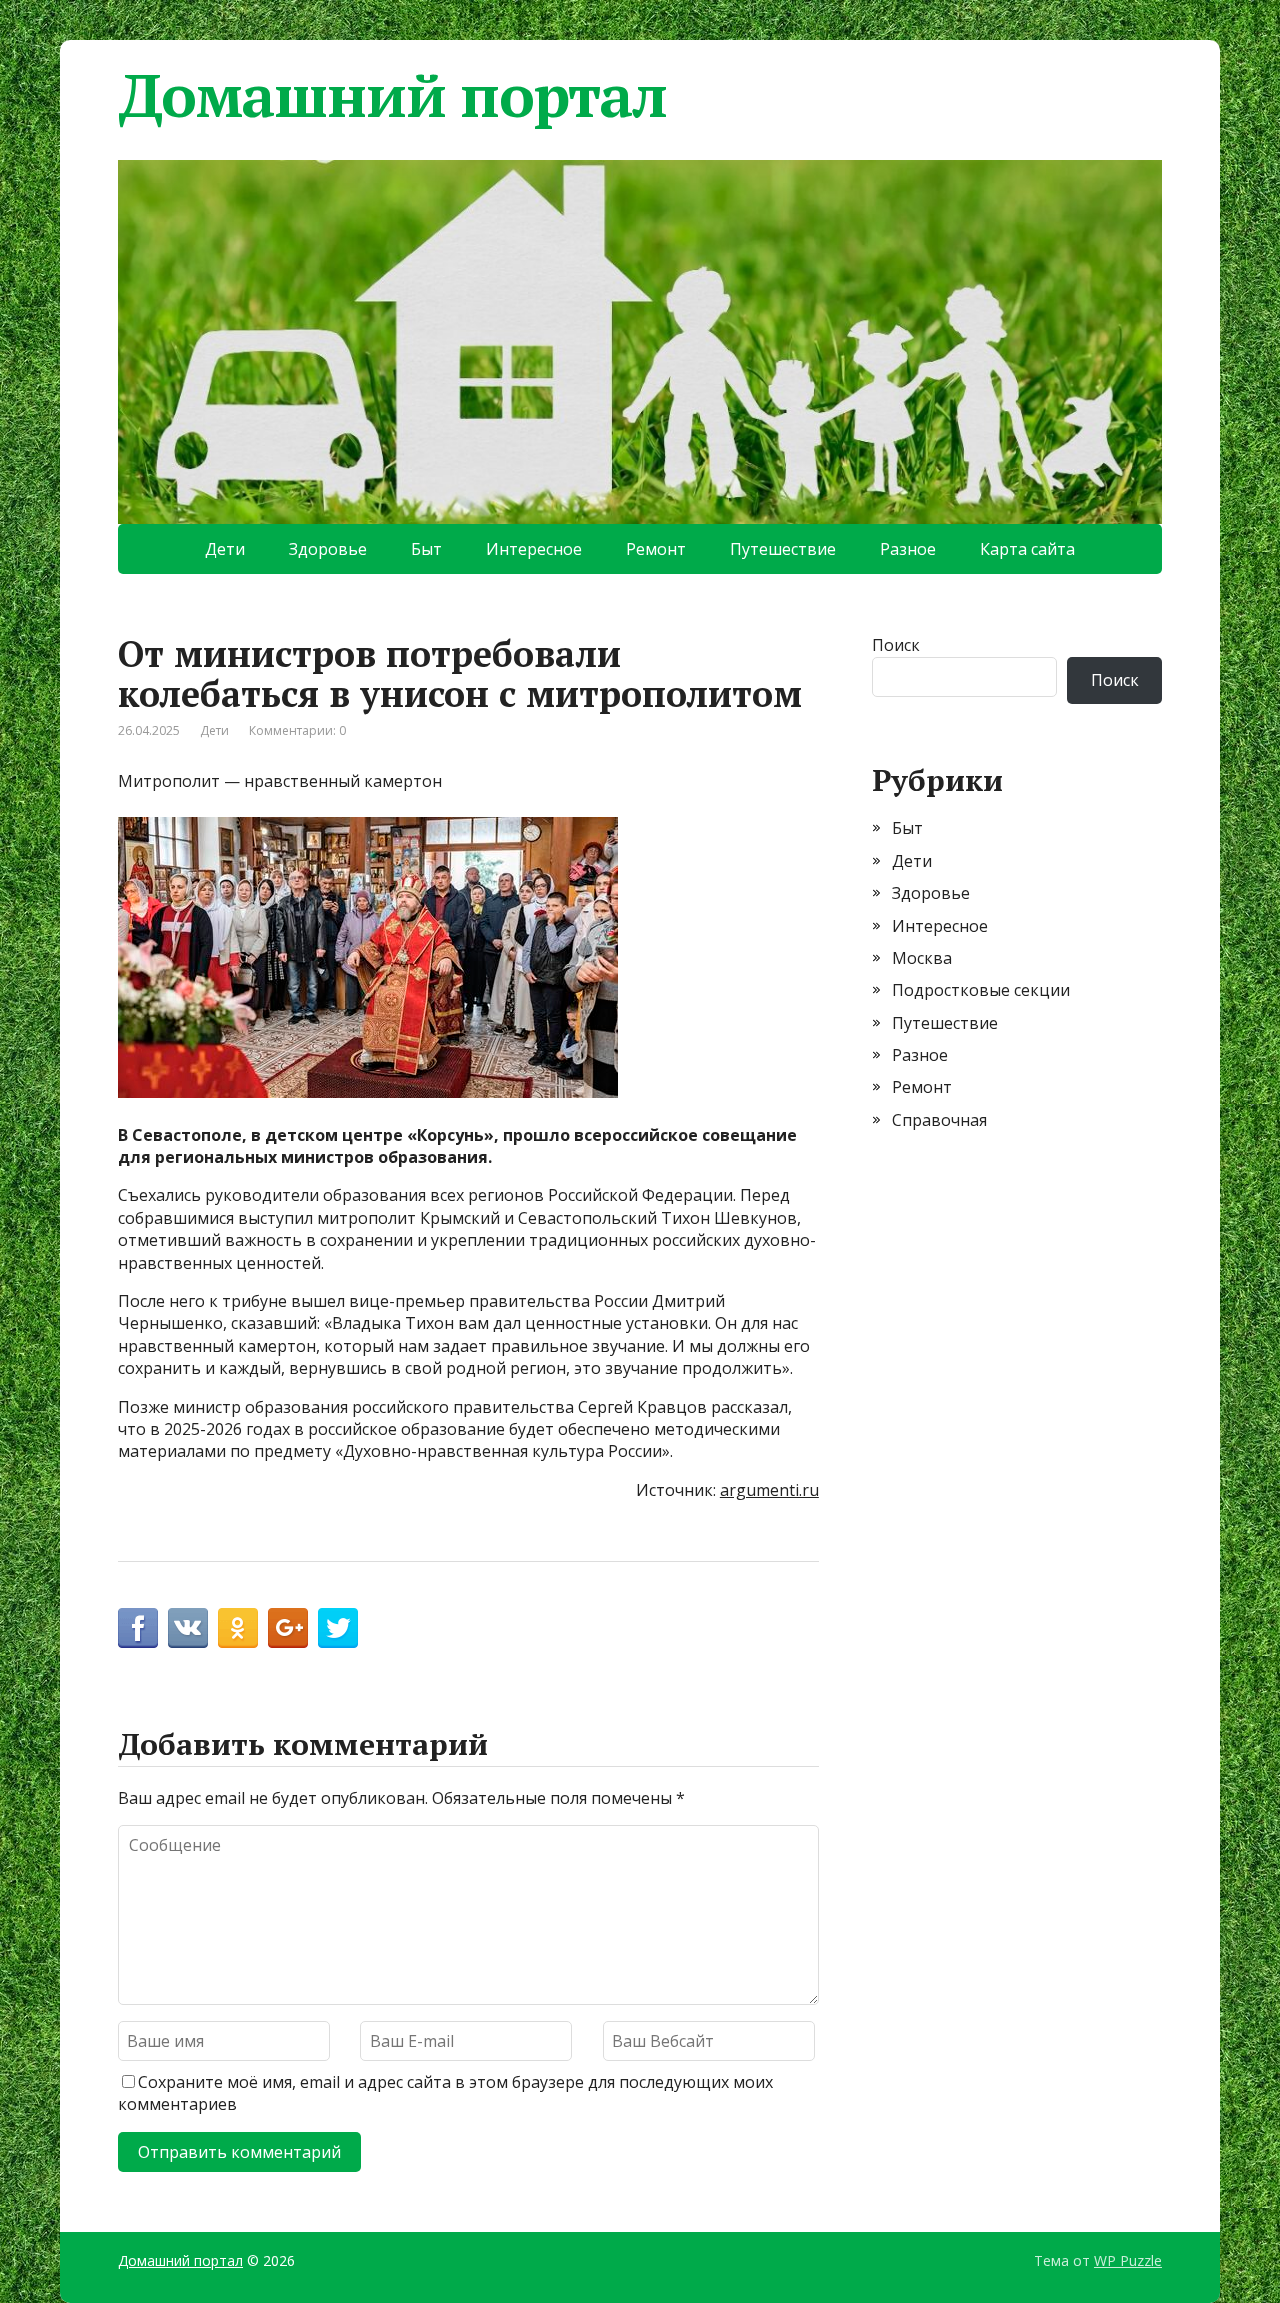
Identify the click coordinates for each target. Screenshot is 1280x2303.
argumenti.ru (769, 1490)
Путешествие (783, 549)
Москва (922, 958)
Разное (908, 549)
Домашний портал (392, 95)
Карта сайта (1027, 549)
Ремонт (656, 549)
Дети (225, 549)
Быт (426, 549)
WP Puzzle (1128, 2260)
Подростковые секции (981, 990)
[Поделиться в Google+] (288, 1628)
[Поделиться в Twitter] (338, 1628)
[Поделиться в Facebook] (138, 1628)
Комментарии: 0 (297, 730)
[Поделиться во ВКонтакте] (188, 1628)
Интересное (534, 549)
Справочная (939, 1120)
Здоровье (328, 549)
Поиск (896, 645)
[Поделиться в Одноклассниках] (238, 1628)
